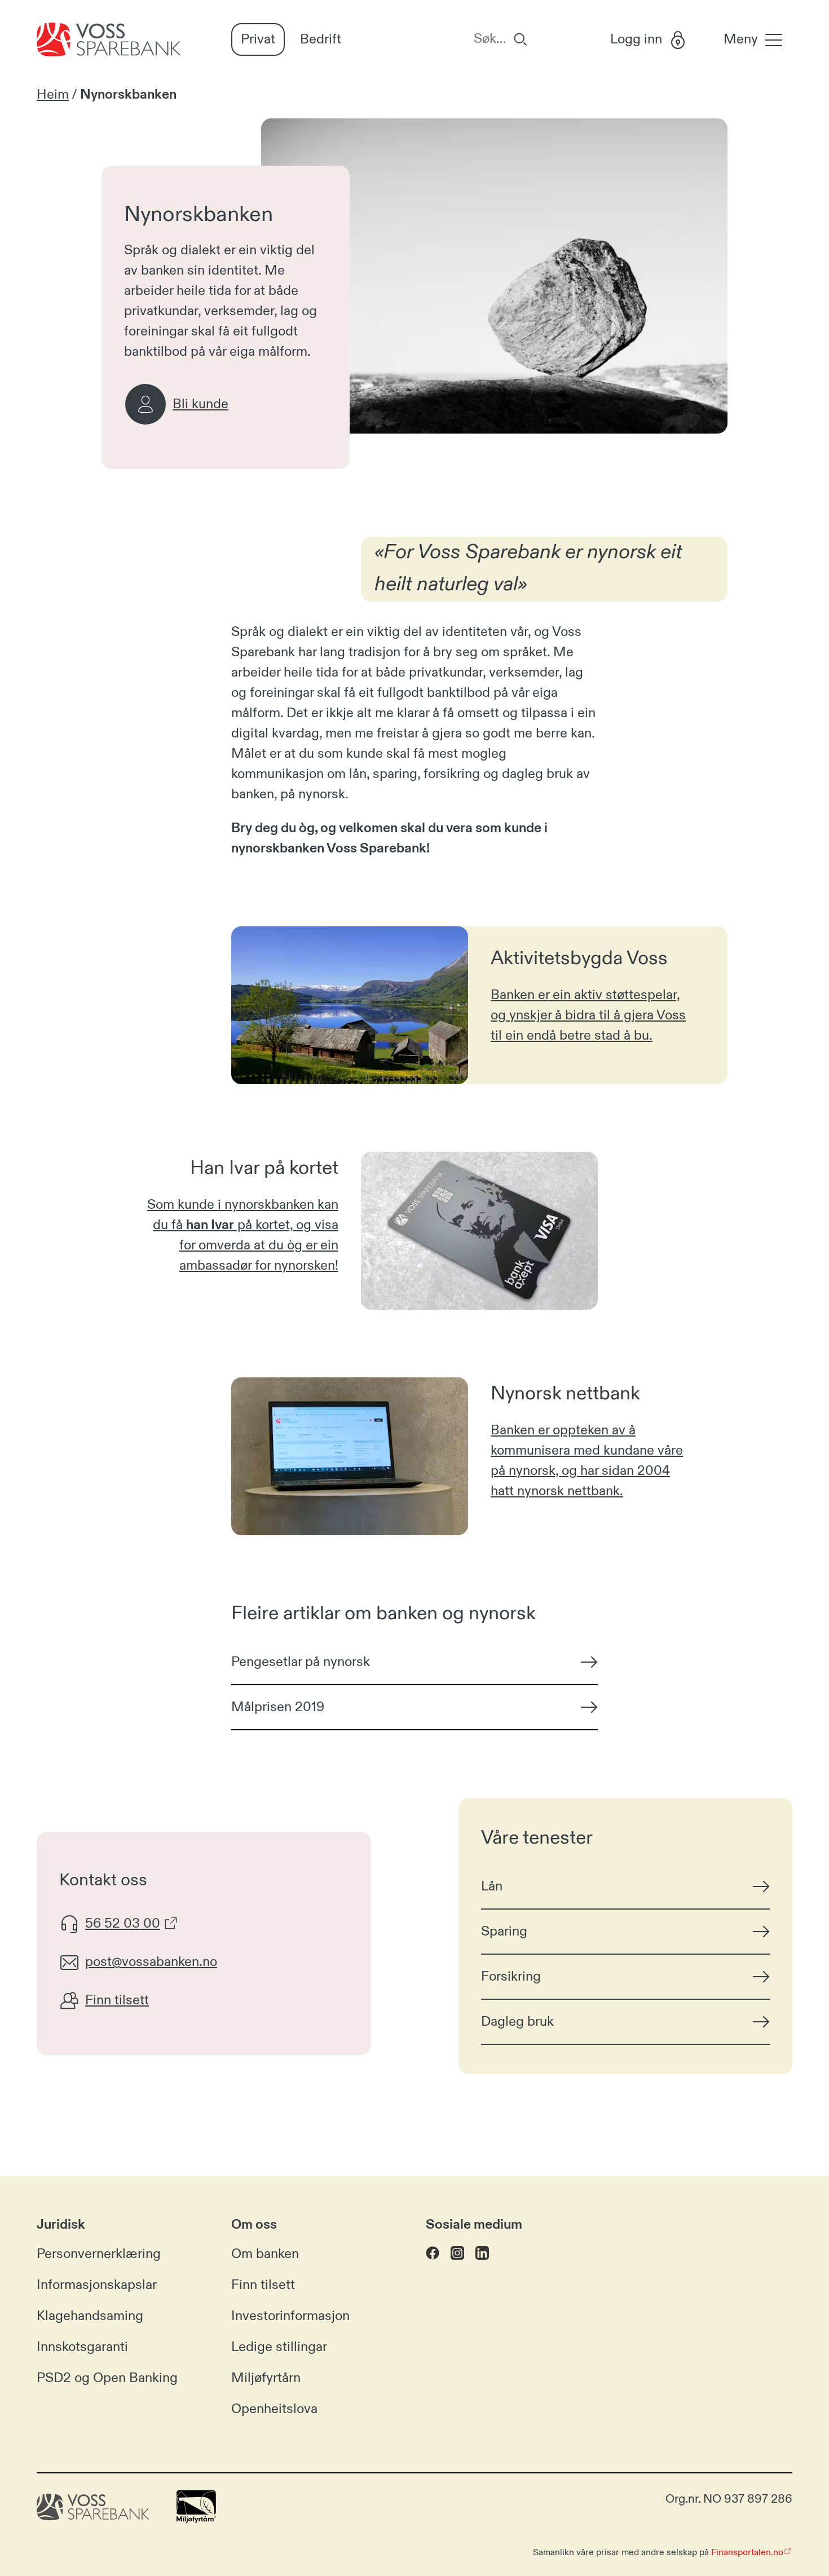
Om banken (265, 2254)
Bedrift (321, 39)
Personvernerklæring (99, 2254)
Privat (258, 39)
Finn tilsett (263, 2285)
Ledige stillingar (279, 2347)
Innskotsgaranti (82, 2347)
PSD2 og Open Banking (107, 2378)
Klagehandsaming (90, 2316)
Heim (53, 95)
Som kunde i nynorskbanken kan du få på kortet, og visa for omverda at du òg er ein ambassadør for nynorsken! (243, 1235)
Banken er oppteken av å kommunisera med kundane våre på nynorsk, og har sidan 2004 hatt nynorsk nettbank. (587, 1461)
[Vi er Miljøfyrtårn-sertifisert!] (196, 2519)
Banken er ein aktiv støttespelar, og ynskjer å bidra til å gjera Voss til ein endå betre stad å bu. (588, 1015)
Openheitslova (274, 2409)
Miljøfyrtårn (266, 2378)
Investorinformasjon (290, 2316)
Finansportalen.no (747, 2552)
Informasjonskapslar (97, 2285)
